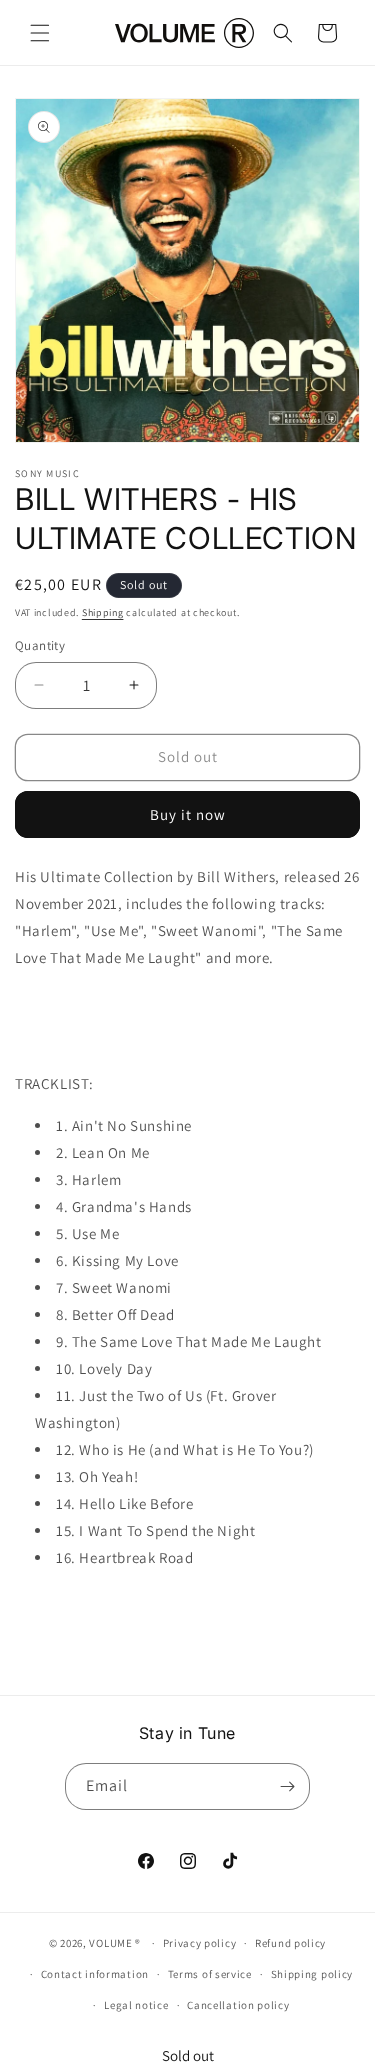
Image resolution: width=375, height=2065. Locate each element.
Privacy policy (200, 1943)
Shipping (103, 612)
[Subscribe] (287, 1786)
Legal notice (136, 2005)
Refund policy (290, 1943)
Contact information (95, 1974)
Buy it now (188, 814)
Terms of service (210, 1974)
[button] (40, 33)
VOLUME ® (115, 1943)
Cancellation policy (238, 2005)
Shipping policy (312, 1974)
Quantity (40, 645)
